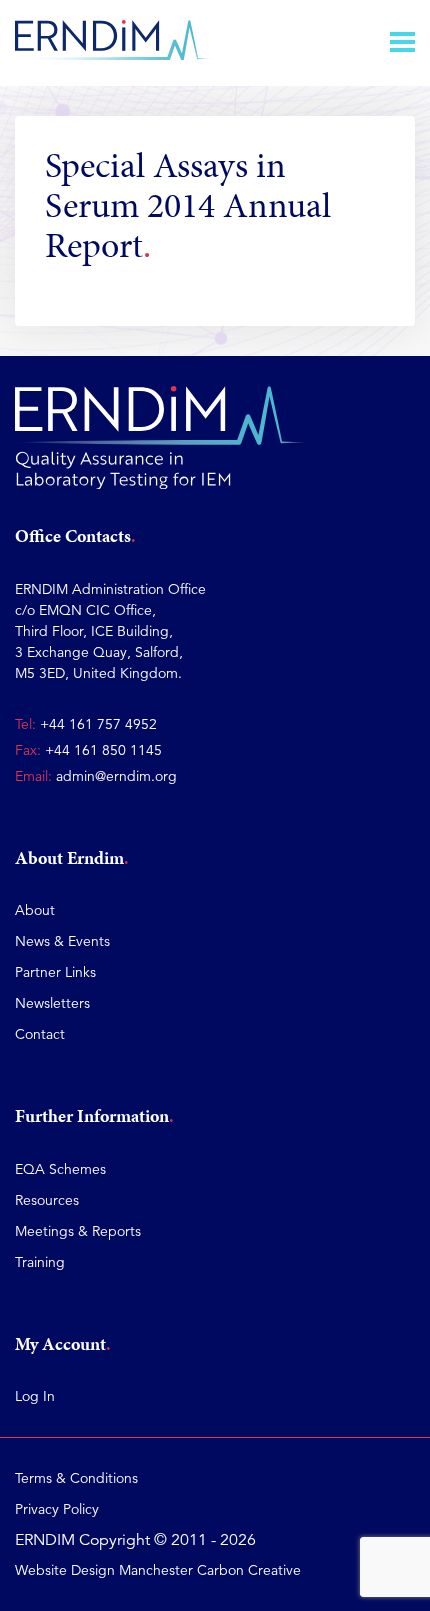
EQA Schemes (60, 1169)
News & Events (62, 941)
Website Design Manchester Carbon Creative (158, 1570)
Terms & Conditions (76, 1478)
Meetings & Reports (78, 1231)
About (35, 910)
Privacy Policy (57, 1509)
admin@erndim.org (116, 776)
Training (40, 1262)
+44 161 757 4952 (98, 724)
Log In (35, 1396)
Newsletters (52, 1003)
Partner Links (55, 972)
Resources (47, 1200)
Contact (40, 1034)
